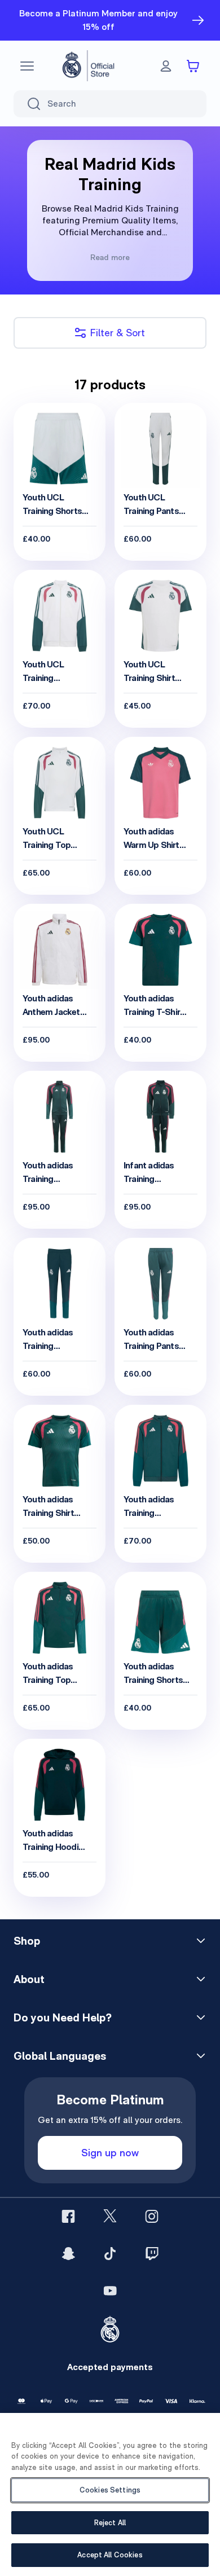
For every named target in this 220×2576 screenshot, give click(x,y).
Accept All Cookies (110, 2555)
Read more (110, 257)
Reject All (110, 2523)
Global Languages (60, 2056)
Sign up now (110, 2153)
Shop (27, 1941)
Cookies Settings (110, 2490)
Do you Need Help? (63, 2017)
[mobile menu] (27, 66)
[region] (110, 2494)
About (29, 1979)
